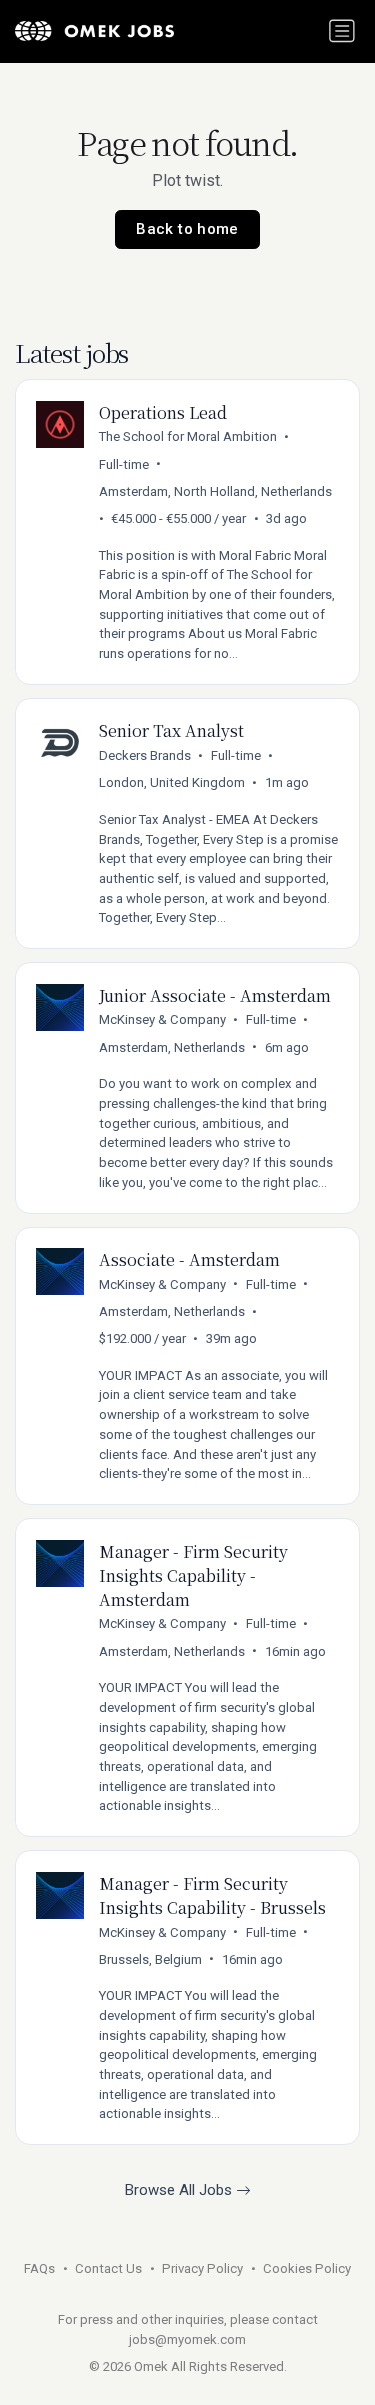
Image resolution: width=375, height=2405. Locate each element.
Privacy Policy (202, 2268)
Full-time (124, 464)
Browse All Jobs (180, 2190)
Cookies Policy (307, 2268)
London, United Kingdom (172, 782)
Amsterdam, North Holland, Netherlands (215, 491)
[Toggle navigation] (342, 31)
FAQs (39, 2268)
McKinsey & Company (162, 1019)
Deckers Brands (145, 755)
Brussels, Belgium (150, 1959)
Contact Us (108, 2268)
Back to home (187, 229)
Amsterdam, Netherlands (172, 1047)
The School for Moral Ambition (188, 436)
